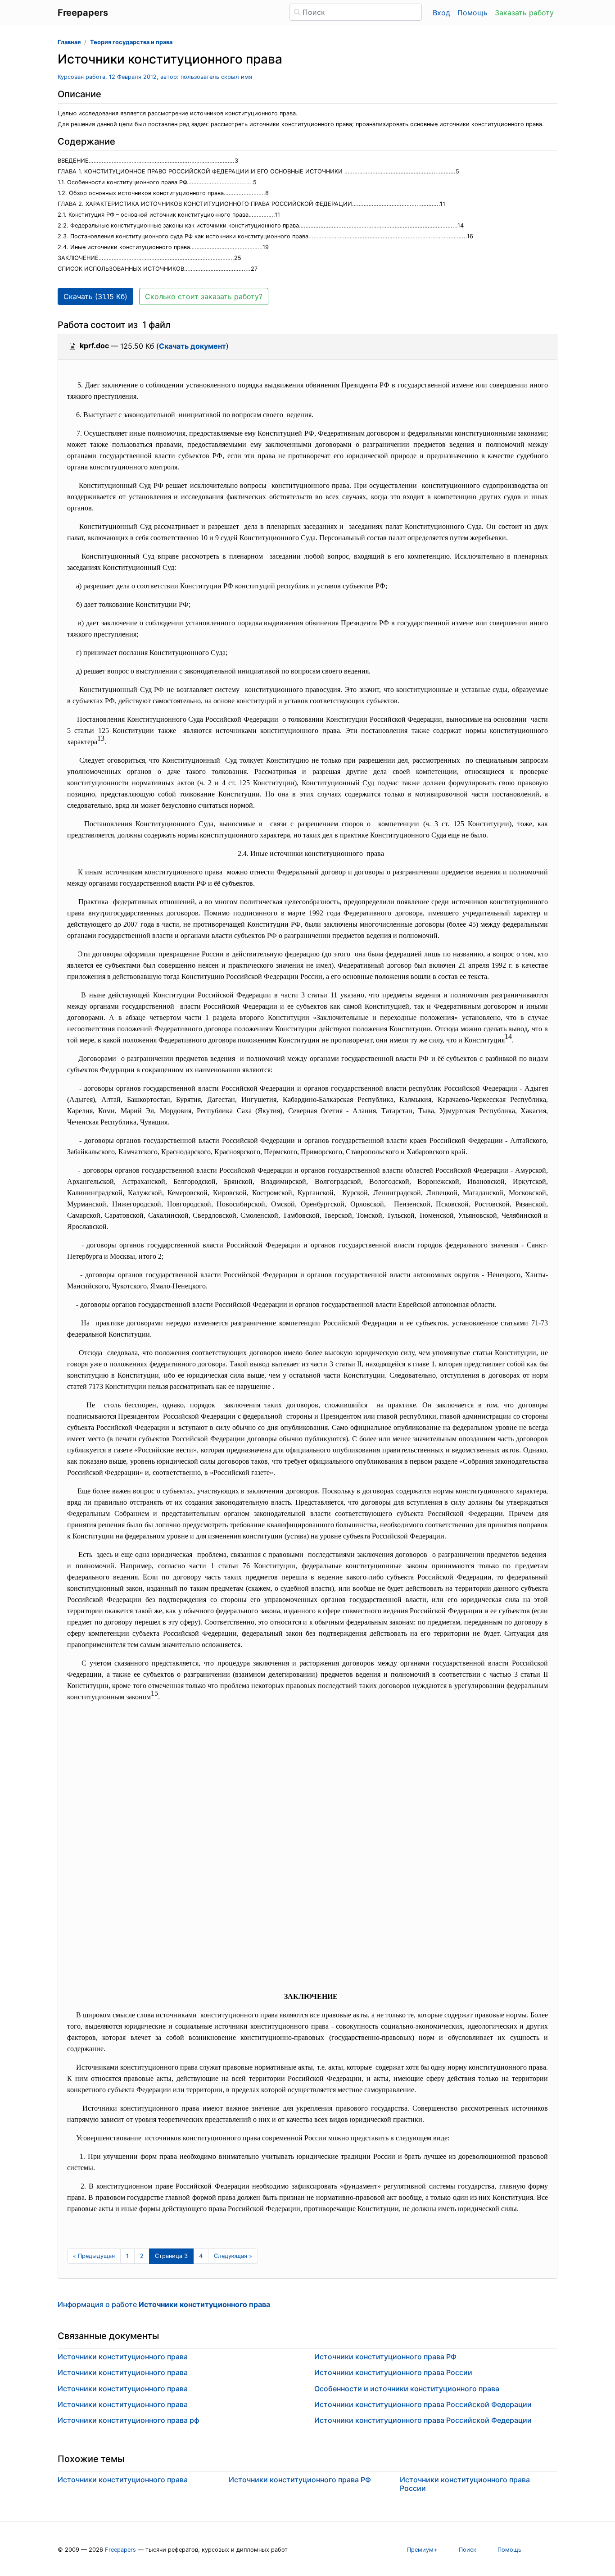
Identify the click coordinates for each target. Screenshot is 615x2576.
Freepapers (120, 2550)
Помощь (473, 13)
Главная (69, 42)
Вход (441, 13)
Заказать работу (524, 13)
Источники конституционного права (123, 2357)
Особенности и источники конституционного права (407, 2389)
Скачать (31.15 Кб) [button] (95, 296)
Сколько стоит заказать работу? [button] (204, 296)
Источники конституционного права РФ (385, 2357)
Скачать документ (192, 346)
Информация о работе (164, 2304)
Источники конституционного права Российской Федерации (423, 2404)
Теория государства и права (131, 42)
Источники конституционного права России (393, 2372)
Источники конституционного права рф (128, 2420)
